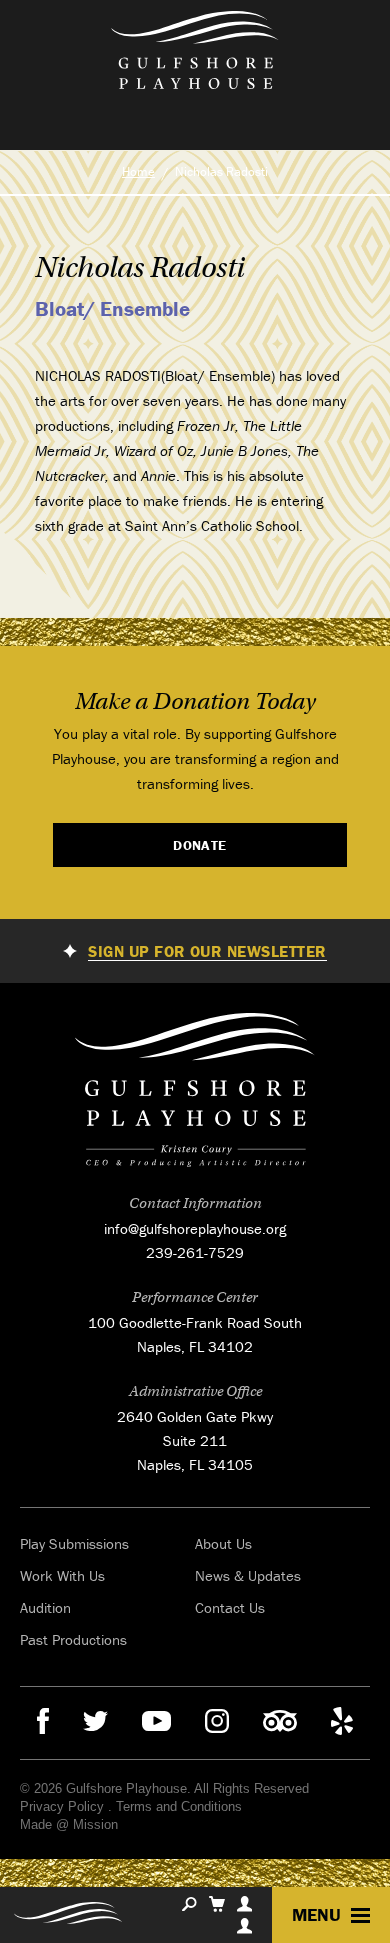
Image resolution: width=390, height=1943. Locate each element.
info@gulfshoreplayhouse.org (195, 1228)
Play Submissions (74, 1543)
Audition (45, 1607)
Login (244, 1926)
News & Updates (248, 1575)
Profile (244, 1904)
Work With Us (62, 1575)
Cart (217, 1904)
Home (138, 171)
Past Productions (73, 1639)
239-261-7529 (195, 1252)
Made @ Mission (69, 1824)
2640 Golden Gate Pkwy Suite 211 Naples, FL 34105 (195, 1440)
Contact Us (230, 1607)
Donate (200, 845)
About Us (223, 1543)
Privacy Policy (62, 1806)
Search (189, 1904)
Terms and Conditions (179, 1806)
